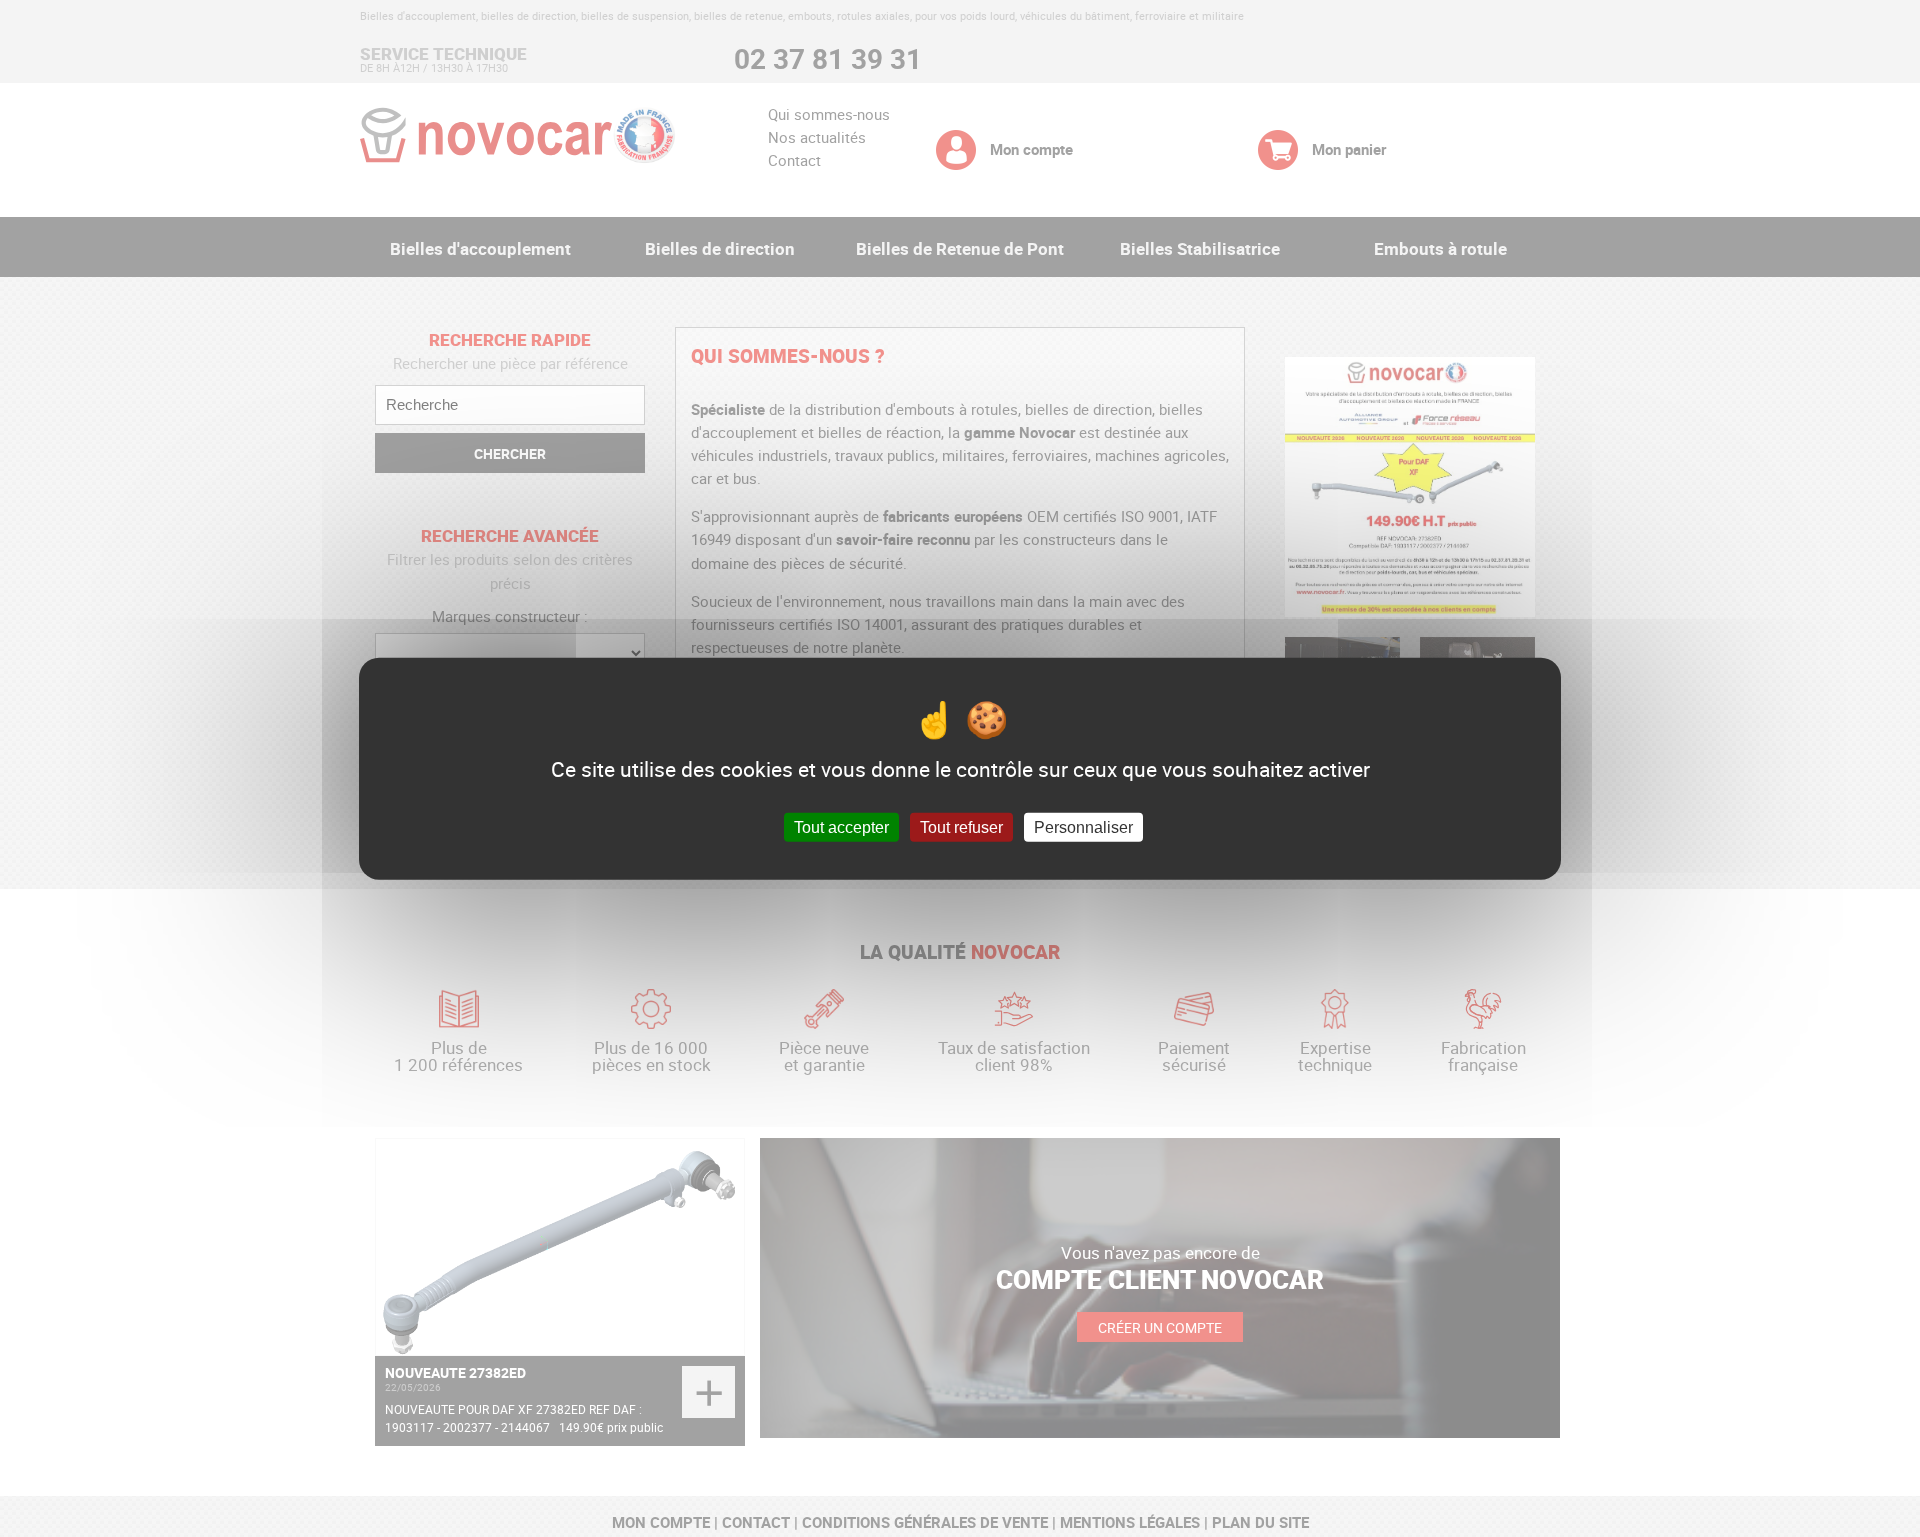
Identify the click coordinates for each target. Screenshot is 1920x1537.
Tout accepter (841, 827)
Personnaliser (1083, 827)
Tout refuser (961, 827)
